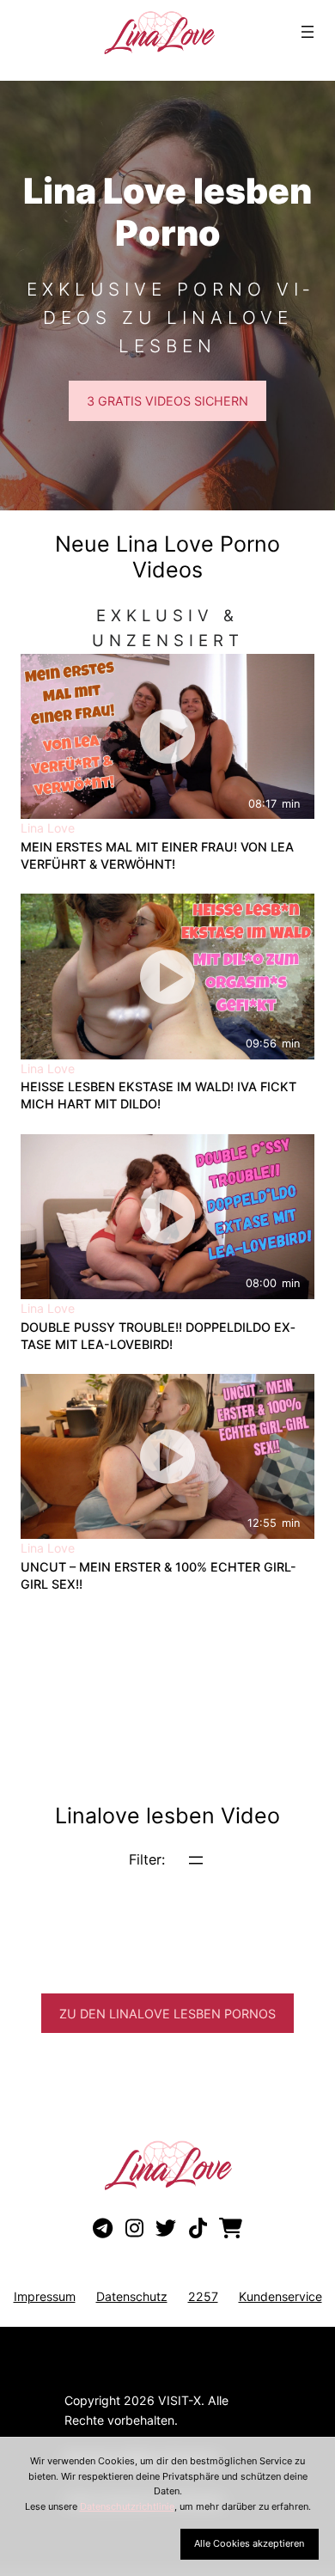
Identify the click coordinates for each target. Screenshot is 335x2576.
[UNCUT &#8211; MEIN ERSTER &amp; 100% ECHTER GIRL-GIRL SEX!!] (167, 1456)
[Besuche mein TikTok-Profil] (198, 2229)
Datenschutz (132, 2296)
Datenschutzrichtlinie (127, 2506)
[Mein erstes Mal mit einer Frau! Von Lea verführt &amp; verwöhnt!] (167, 736)
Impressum (45, 2296)
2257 (203, 2296)
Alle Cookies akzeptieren (249, 2543)
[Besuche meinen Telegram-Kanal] (103, 2229)
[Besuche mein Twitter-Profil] (166, 2229)
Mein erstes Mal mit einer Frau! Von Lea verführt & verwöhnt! (157, 855)
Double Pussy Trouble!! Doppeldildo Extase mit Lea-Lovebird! (158, 1336)
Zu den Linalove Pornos (167, 2014)
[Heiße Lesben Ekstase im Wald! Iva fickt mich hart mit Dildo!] (167, 976)
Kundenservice (280, 2296)
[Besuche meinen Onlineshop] (231, 2229)
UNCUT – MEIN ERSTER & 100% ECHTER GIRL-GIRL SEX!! (158, 1575)
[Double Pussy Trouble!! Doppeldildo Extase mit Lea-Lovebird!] (167, 1217)
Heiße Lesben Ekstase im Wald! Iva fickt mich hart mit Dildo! (158, 1095)
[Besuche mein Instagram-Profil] (134, 2229)
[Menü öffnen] (308, 32)
